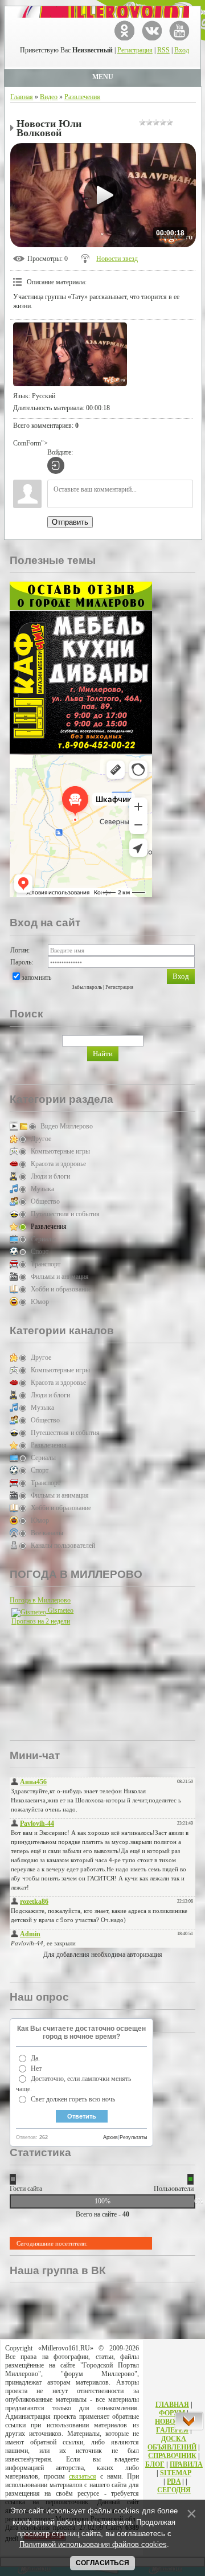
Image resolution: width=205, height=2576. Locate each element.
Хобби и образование (61, 1289)
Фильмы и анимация (60, 1277)
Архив (110, 2137)
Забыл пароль (87, 987)
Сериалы (43, 1239)
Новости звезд (117, 259)
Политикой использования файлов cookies (93, 2544)
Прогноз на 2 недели (41, 1621)
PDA (174, 2481)
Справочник (172, 2456)
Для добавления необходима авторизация (103, 1955)
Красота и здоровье (58, 1164)
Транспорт (46, 1264)
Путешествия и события (65, 1214)
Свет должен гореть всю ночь (73, 2099)
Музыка (42, 1189)
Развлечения (82, 97)
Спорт (40, 1252)
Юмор (40, 1302)
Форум (172, 2413)
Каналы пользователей (63, 1545)
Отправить (70, 522)
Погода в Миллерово (40, 1600)
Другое (41, 1139)
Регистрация (135, 50)
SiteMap (176, 2473)
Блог (155, 2464)
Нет (36, 2068)
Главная (22, 97)
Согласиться (102, 2563)
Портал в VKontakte (152, 30)
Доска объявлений (172, 2443)
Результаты (133, 2137)
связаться (83, 2476)
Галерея (172, 2430)
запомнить (36, 978)
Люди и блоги (50, 1176)
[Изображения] (70, 355)
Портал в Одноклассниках (124, 30)
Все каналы (47, 1533)
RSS (163, 50)
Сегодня (174, 2490)
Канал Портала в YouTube (179, 30)
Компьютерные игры (60, 1151)
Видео (49, 97)
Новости (172, 2422)
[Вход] (56, 465)
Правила (186, 2464)
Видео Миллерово (67, 1126)
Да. (35, 2058)
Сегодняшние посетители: (52, 2243)
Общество (45, 1201)
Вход (182, 50)
